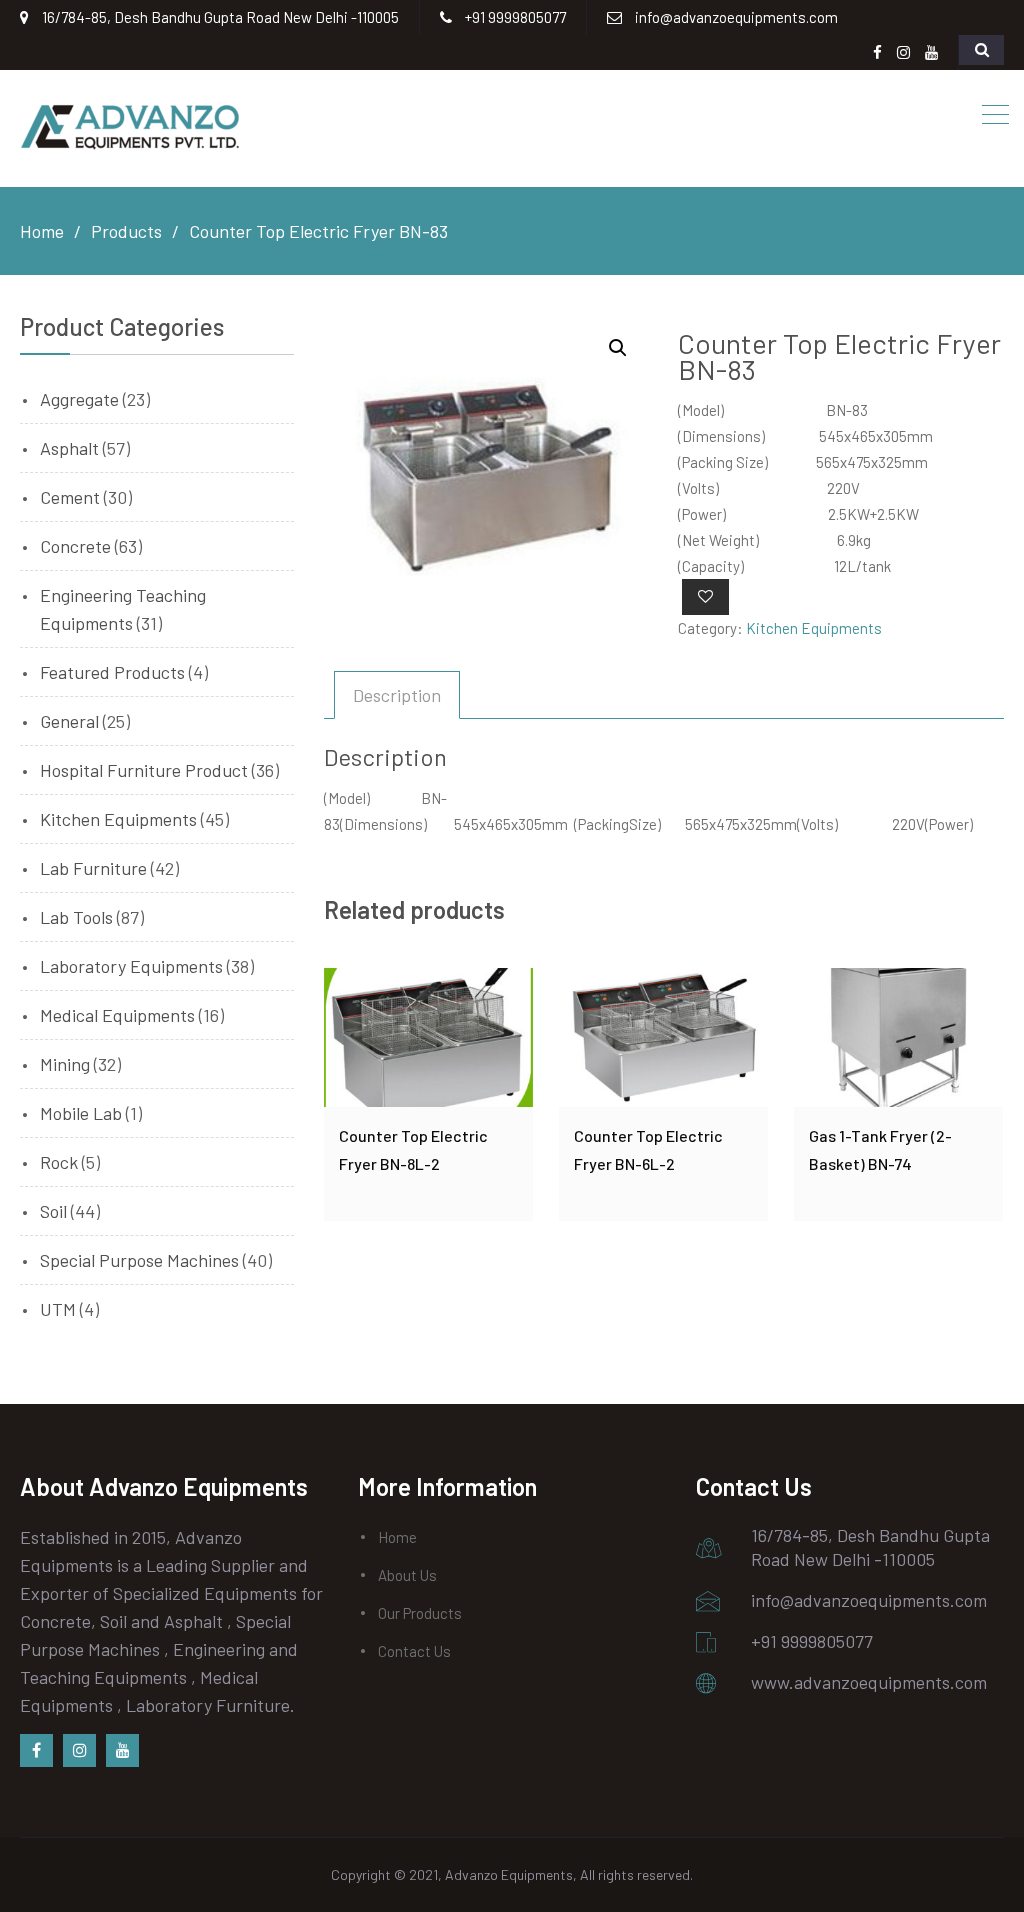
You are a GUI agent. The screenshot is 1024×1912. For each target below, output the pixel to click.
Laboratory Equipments (131, 966)
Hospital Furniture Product (144, 770)
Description (397, 695)
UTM (58, 1309)
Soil (53, 1211)
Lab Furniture (93, 868)
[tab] (397, 695)
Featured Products (112, 672)
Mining (65, 1064)
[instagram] (79, 1750)
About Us (407, 1575)
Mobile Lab (81, 1113)
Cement (70, 497)
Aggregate (79, 399)
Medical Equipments (117, 1015)
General (69, 721)
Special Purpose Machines (139, 1260)
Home (397, 1537)
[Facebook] (36, 1750)
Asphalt (69, 448)
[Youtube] (122, 1750)
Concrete (75, 546)
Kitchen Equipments (814, 628)
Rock (59, 1162)
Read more (429, 1037)
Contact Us (414, 1651)
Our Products (420, 1613)
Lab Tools (76, 917)
